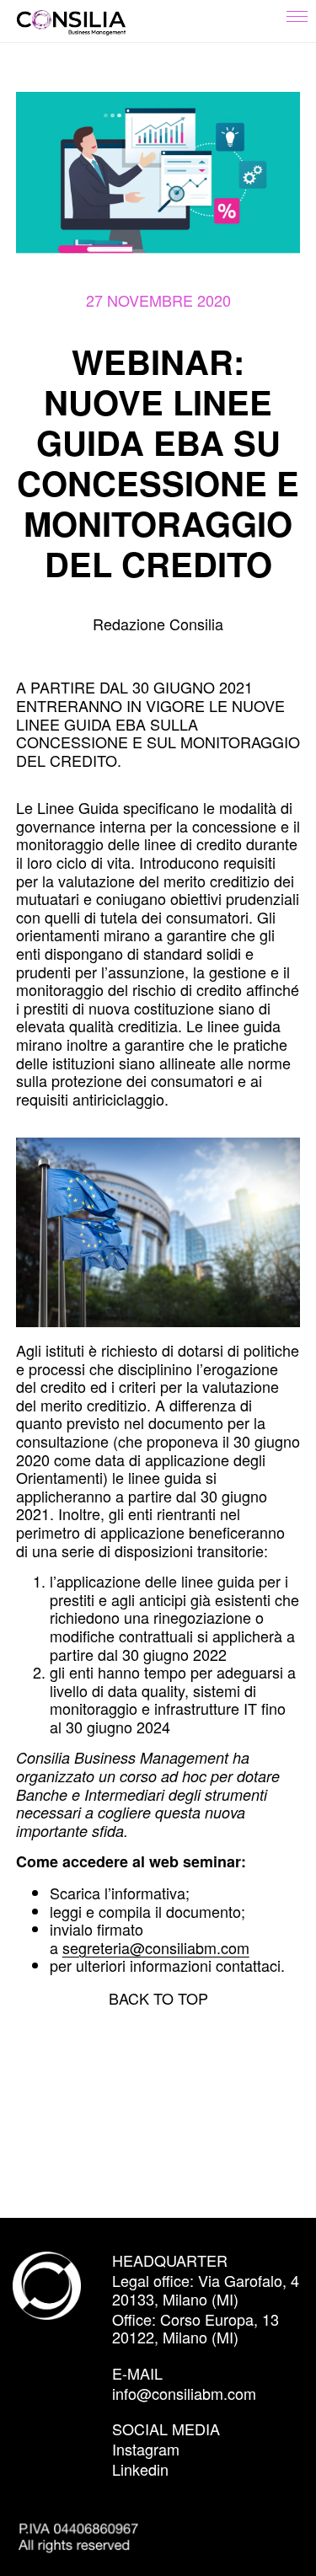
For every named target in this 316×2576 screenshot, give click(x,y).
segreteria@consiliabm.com (156, 1947)
